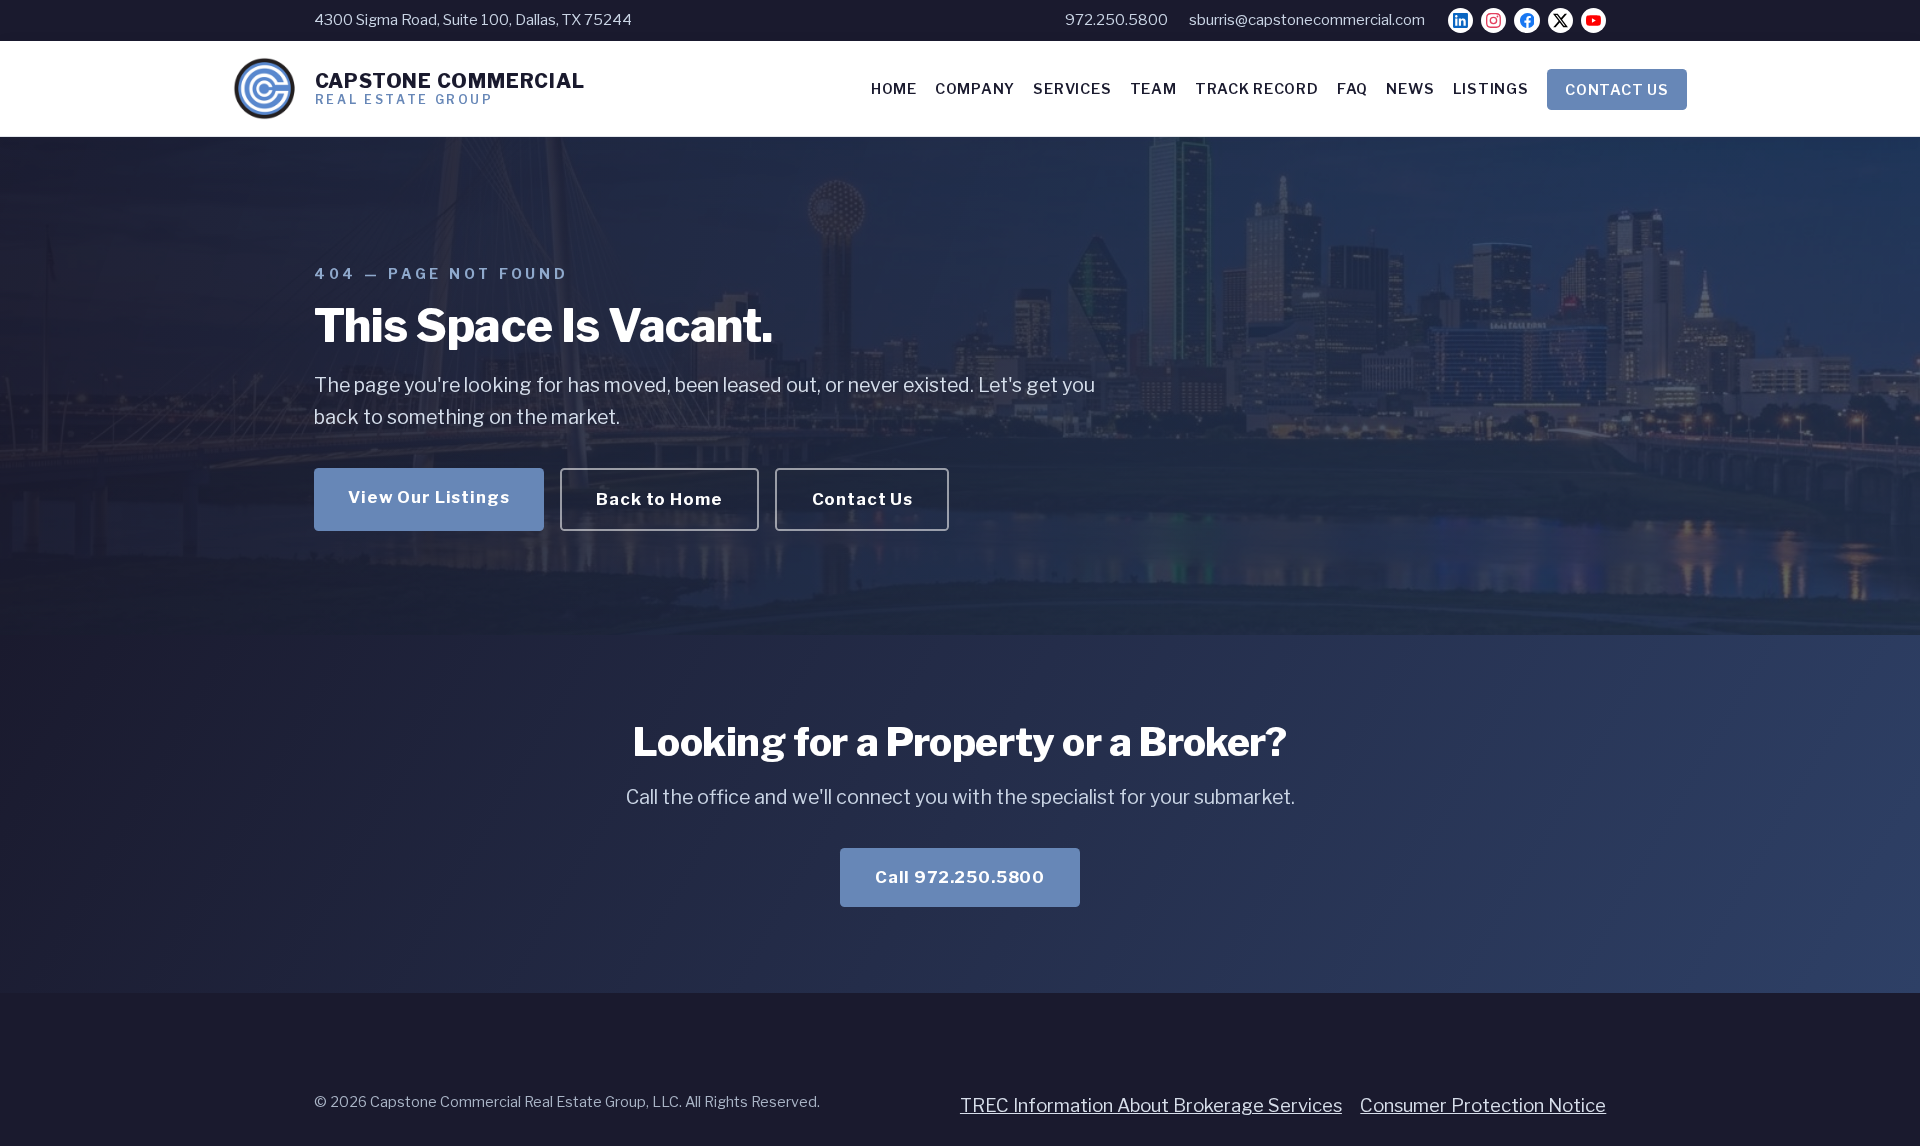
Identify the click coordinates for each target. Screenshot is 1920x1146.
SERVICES (1072, 89)
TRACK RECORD (1257, 89)
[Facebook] (1526, 20)
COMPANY (975, 89)
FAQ (1352, 89)
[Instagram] (1493, 20)
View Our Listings (428, 497)
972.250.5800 (1116, 20)
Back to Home (659, 499)
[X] (1560, 20)
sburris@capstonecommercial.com (1307, 20)
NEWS (1410, 89)
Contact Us (862, 499)
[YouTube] (1593, 20)
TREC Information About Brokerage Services (1151, 1105)
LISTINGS (1491, 89)
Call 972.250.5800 (960, 877)
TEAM (1153, 89)
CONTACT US (1616, 89)
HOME (894, 89)
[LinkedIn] (1460, 20)
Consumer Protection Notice (1483, 1105)
